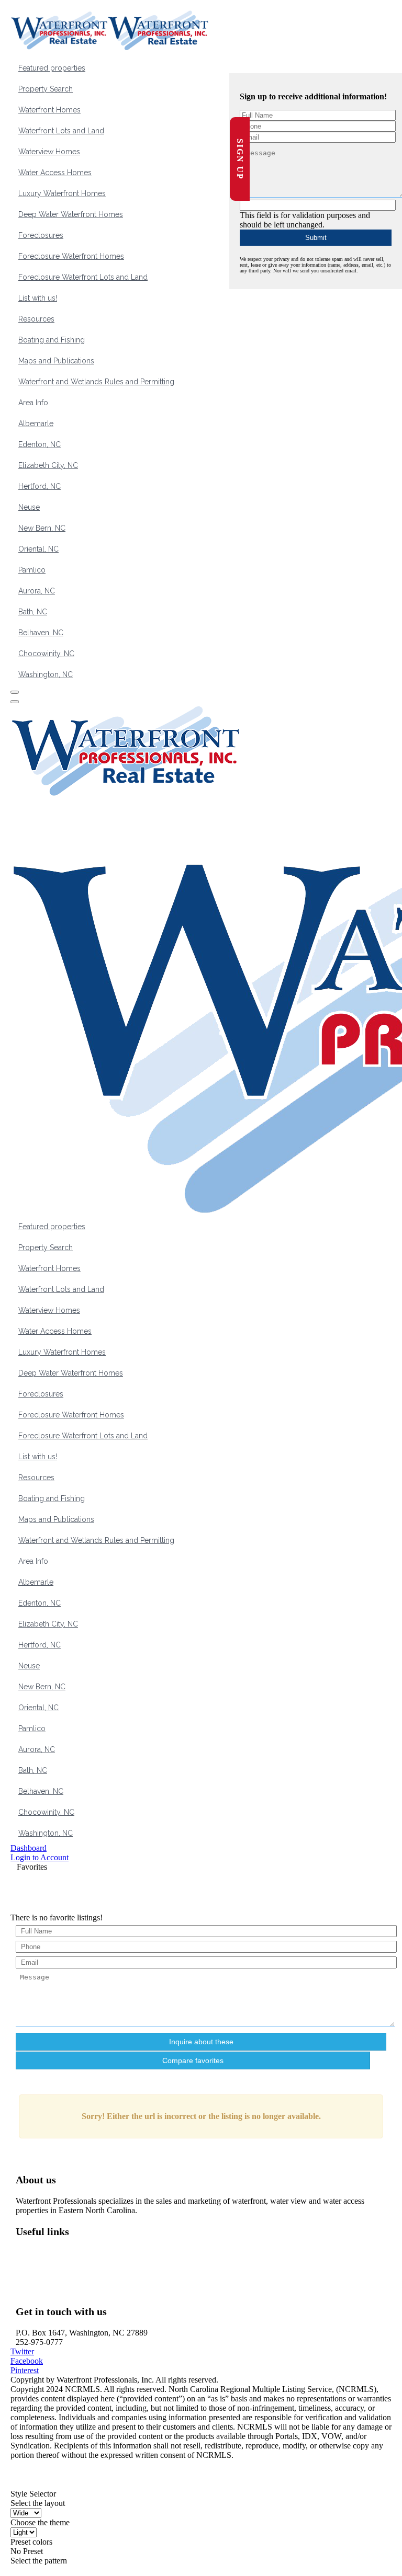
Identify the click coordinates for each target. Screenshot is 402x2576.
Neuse (29, 507)
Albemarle (36, 423)
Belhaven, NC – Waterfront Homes (82, 2262)
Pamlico (32, 570)
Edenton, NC (40, 444)
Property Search (46, 89)
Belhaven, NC (41, 633)
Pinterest (25, 2370)
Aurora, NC (37, 591)
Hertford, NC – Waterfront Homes (80, 2290)
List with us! (38, 298)
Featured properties (52, 68)
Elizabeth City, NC (48, 465)
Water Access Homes (55, 173)
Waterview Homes (49, 152)
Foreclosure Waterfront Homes (71, 256)
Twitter (22, 2351)
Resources (36, 319)
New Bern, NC (42, 528)
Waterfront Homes (49, 110)
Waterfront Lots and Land (61, 131)
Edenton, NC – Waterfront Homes (80, 2281)
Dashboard (29, 1848)
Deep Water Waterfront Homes (71, 214)
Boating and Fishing (52, 340)
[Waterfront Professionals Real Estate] (37, 2484)
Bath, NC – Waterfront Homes (74, 2271)
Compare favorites (193, 2060)
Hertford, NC (40, 486)
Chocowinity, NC (46, 654)
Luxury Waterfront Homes (62, 193)
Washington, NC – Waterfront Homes (86, 2253)
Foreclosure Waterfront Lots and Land (83, 277)
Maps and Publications (56, 361)
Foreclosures (41, 235)
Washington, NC (46, 674)
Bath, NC (33, 612)
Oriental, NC (38, 549)
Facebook (27, 2361)
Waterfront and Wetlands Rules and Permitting (96, 382)
